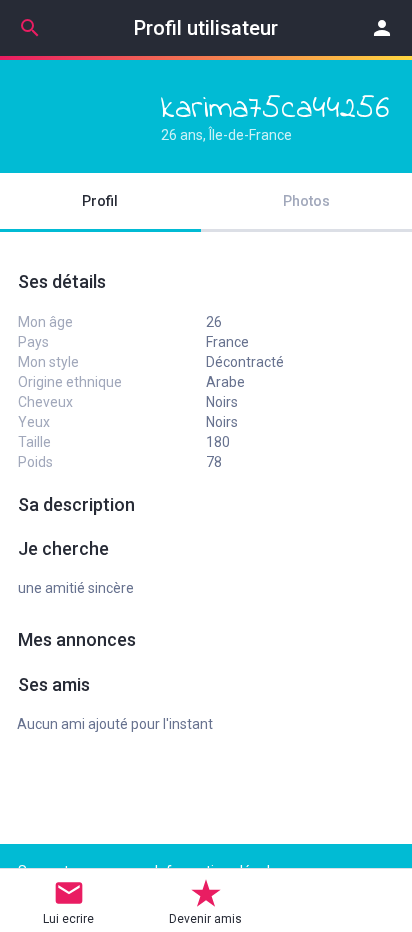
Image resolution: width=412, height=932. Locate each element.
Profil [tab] (100, 201)
